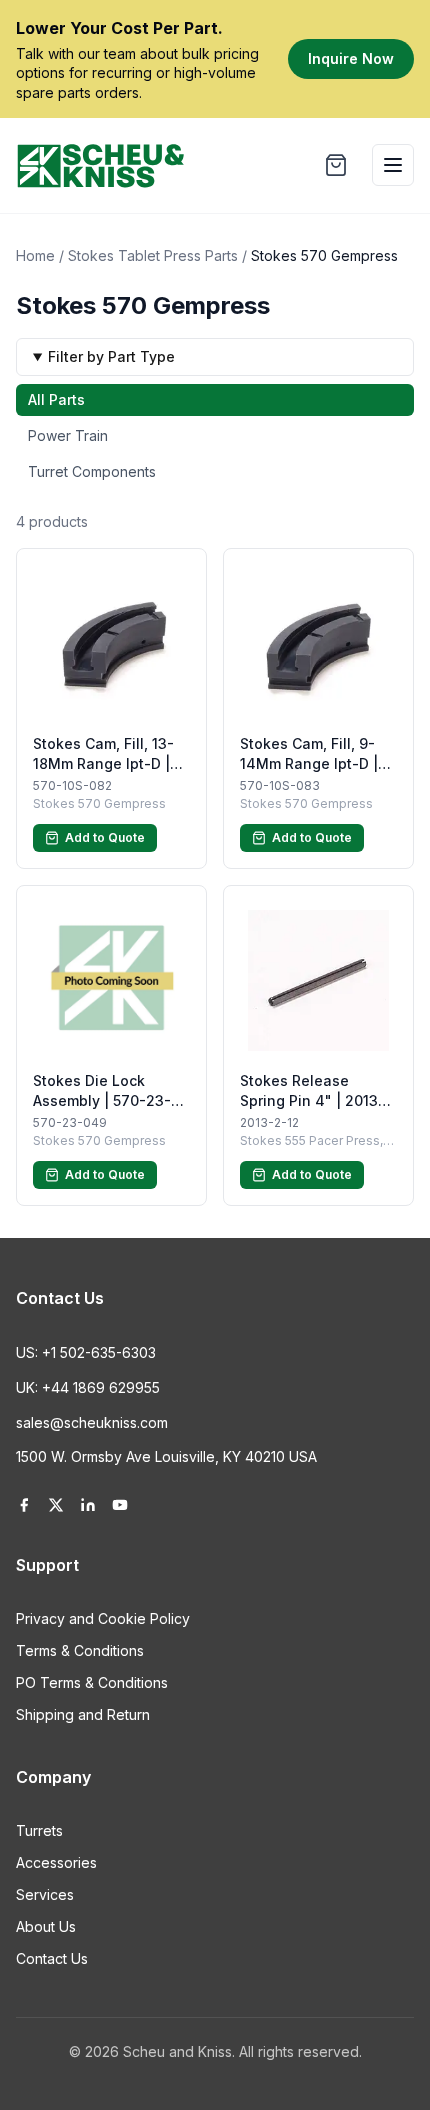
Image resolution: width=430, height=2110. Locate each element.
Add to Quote (105, 837)
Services (45, 1894)
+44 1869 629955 (101, 1387)
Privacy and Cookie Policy (103, 1618)
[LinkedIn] (88, 1505)
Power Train (68, 435)
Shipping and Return (83, 1714)
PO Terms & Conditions (92, 1682)
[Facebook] (24, 1505)
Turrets (39, 1830)
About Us (46, 1926)
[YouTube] (120, 1505)
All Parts (56, 399)
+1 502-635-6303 (99, 1352)
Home (35, 255)
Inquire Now (351, 58)
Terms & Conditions (80, 1650)
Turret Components (92, 471)
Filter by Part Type (111, 356)
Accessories (56, 1862)
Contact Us (52, 1958)
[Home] (101, 165)
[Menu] (393, 165)
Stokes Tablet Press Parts (153, 255)
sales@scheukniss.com (92, 1422)
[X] (56, 1505)
